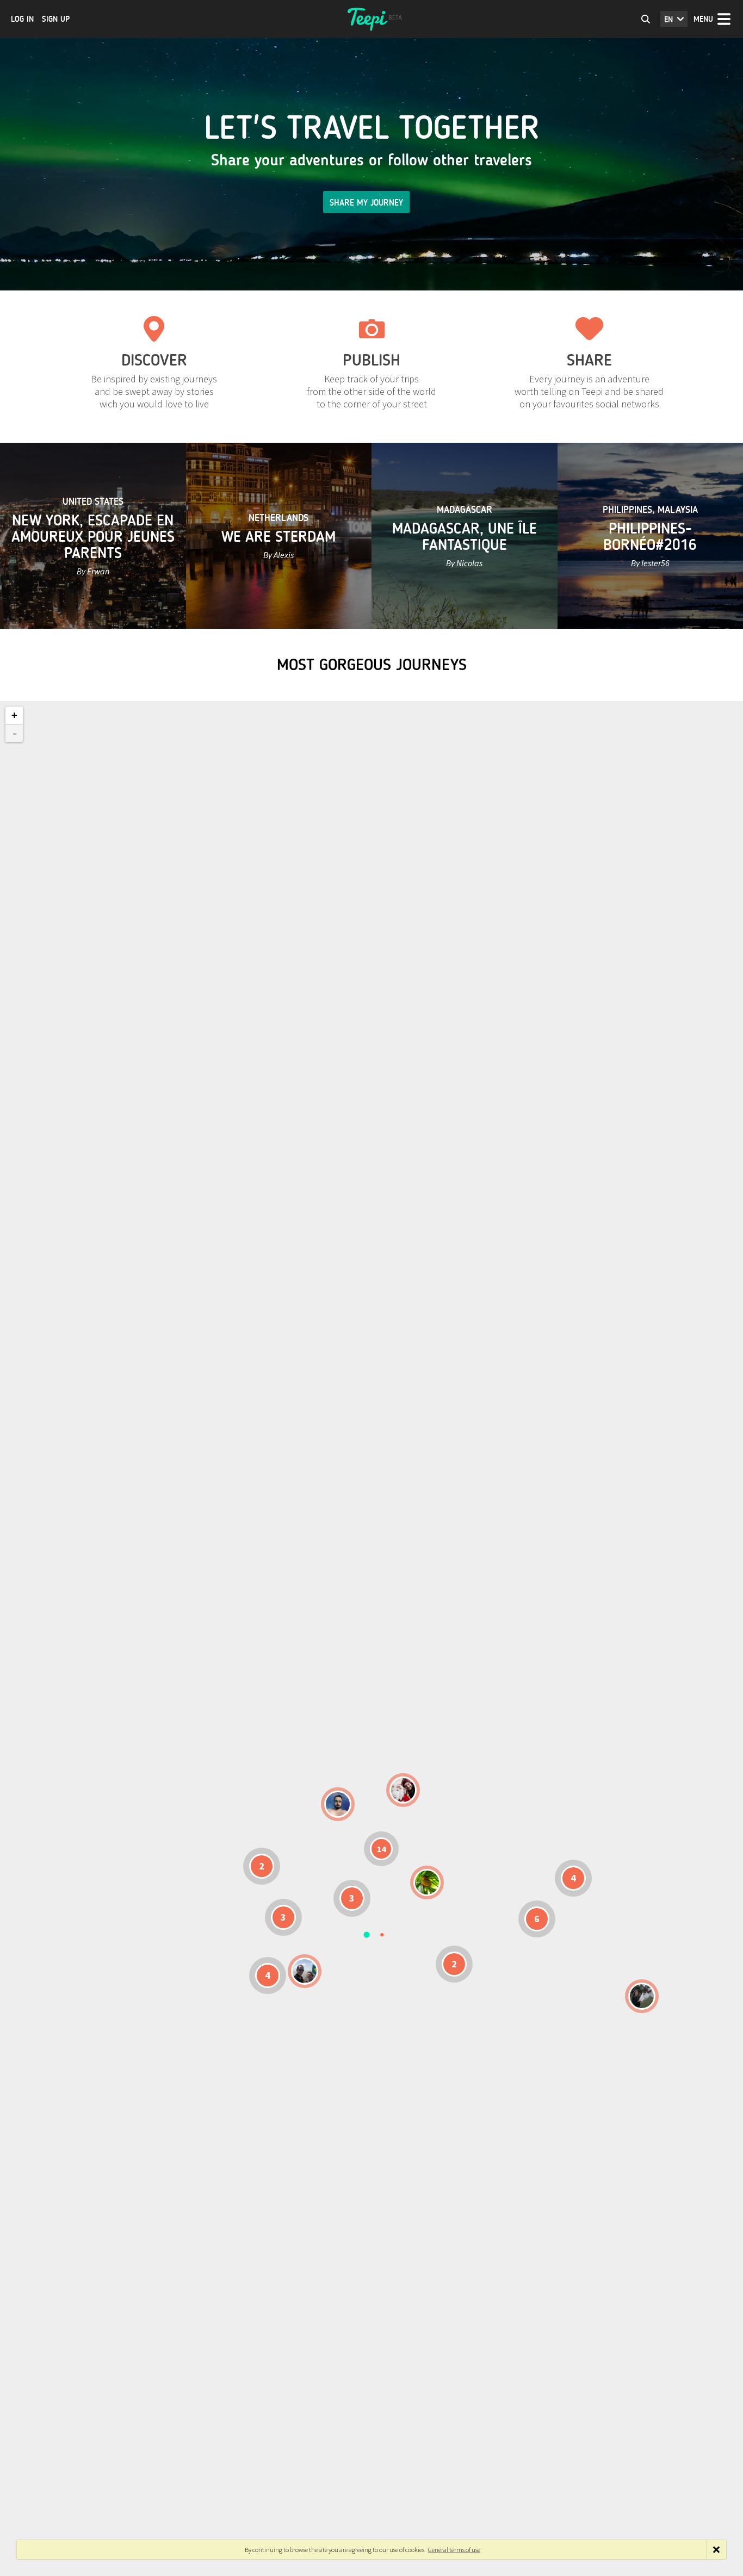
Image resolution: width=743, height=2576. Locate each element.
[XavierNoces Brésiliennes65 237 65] (305, 1971)
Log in (22, 19)
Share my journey (366, 203)
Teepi (371, 19)
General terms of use (454, 2550)
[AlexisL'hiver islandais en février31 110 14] (338, 1804)
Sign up (56, 19)
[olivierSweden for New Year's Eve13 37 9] (403, 1790)
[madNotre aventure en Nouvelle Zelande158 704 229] (642, 1996)
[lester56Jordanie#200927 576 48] (427, 1883)
